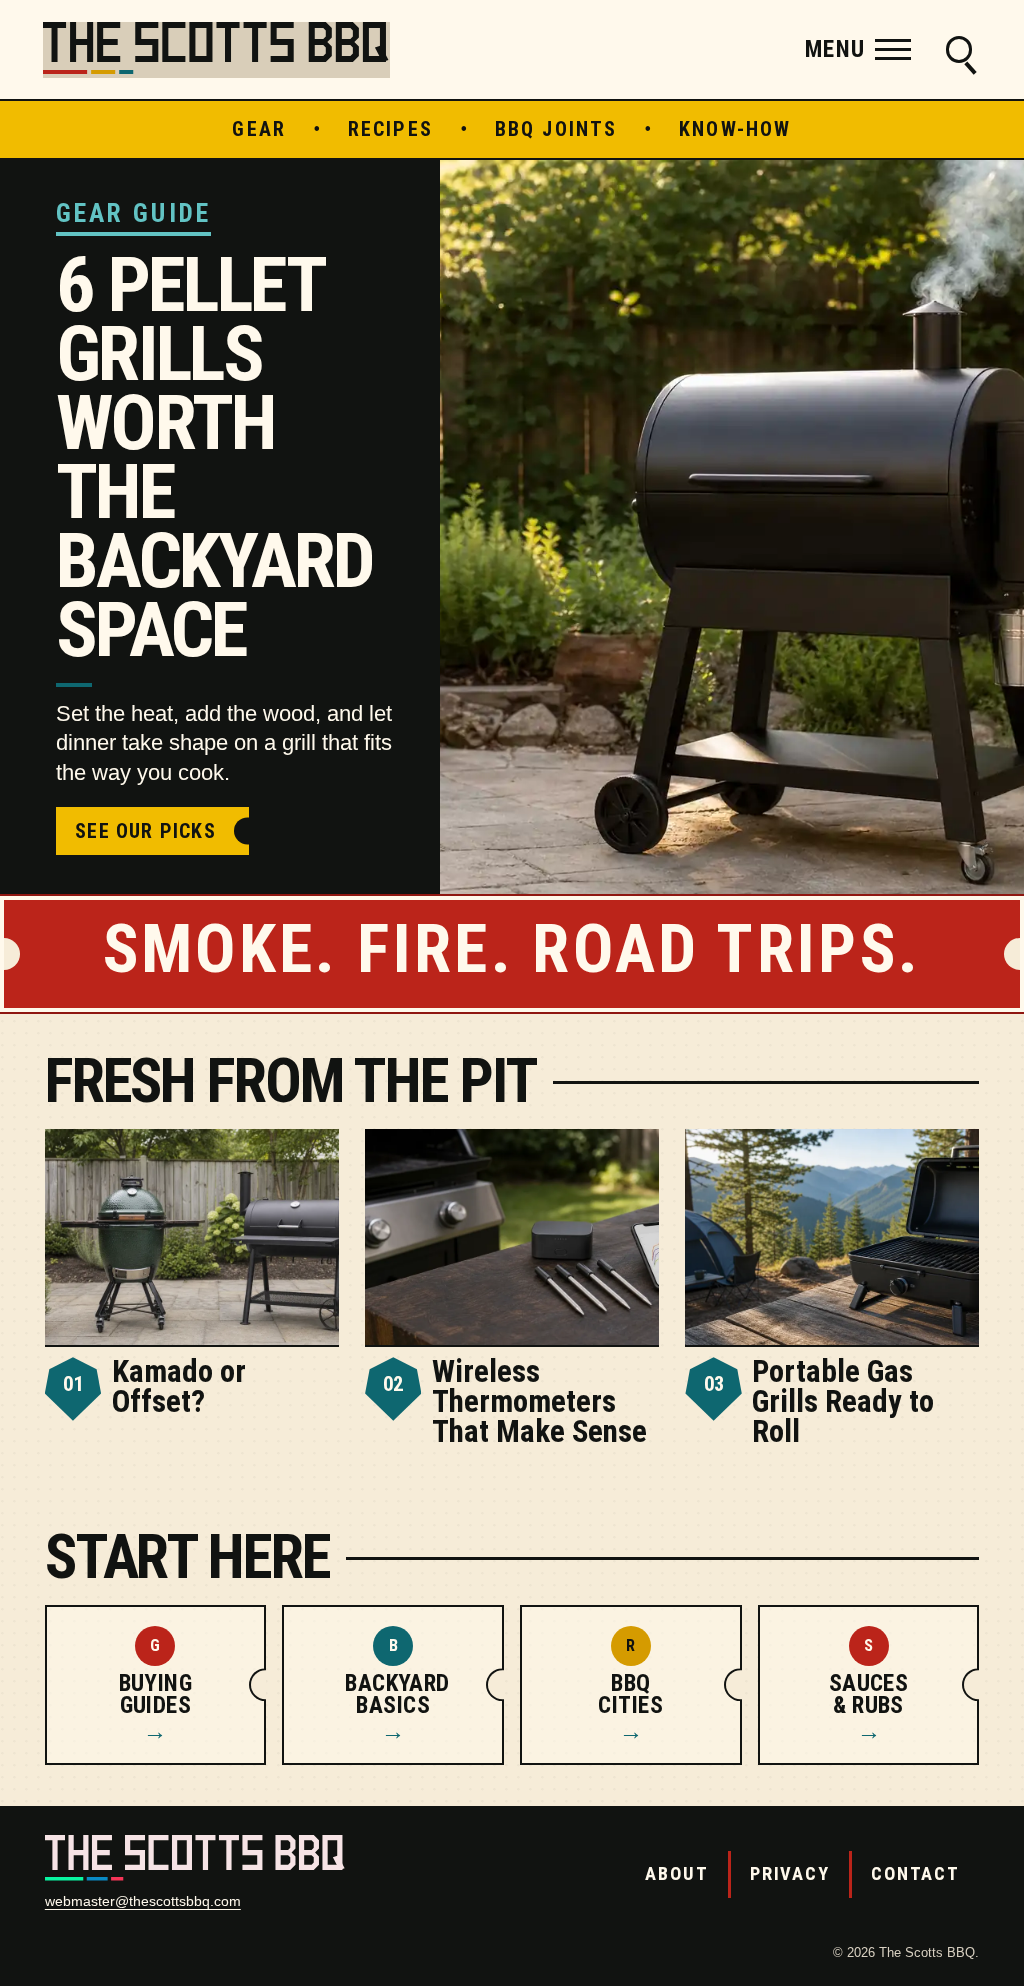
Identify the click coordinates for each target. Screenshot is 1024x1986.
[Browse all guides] (959, 50)
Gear (259, 129)
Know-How (735, 129)
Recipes (390, 129)
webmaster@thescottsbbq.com (143, 1901)
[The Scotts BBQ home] (216, 50)
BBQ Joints (556, 129)
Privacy (790, 1873)
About (676, 1873)
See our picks (145, 831)
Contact (915, 1873)
